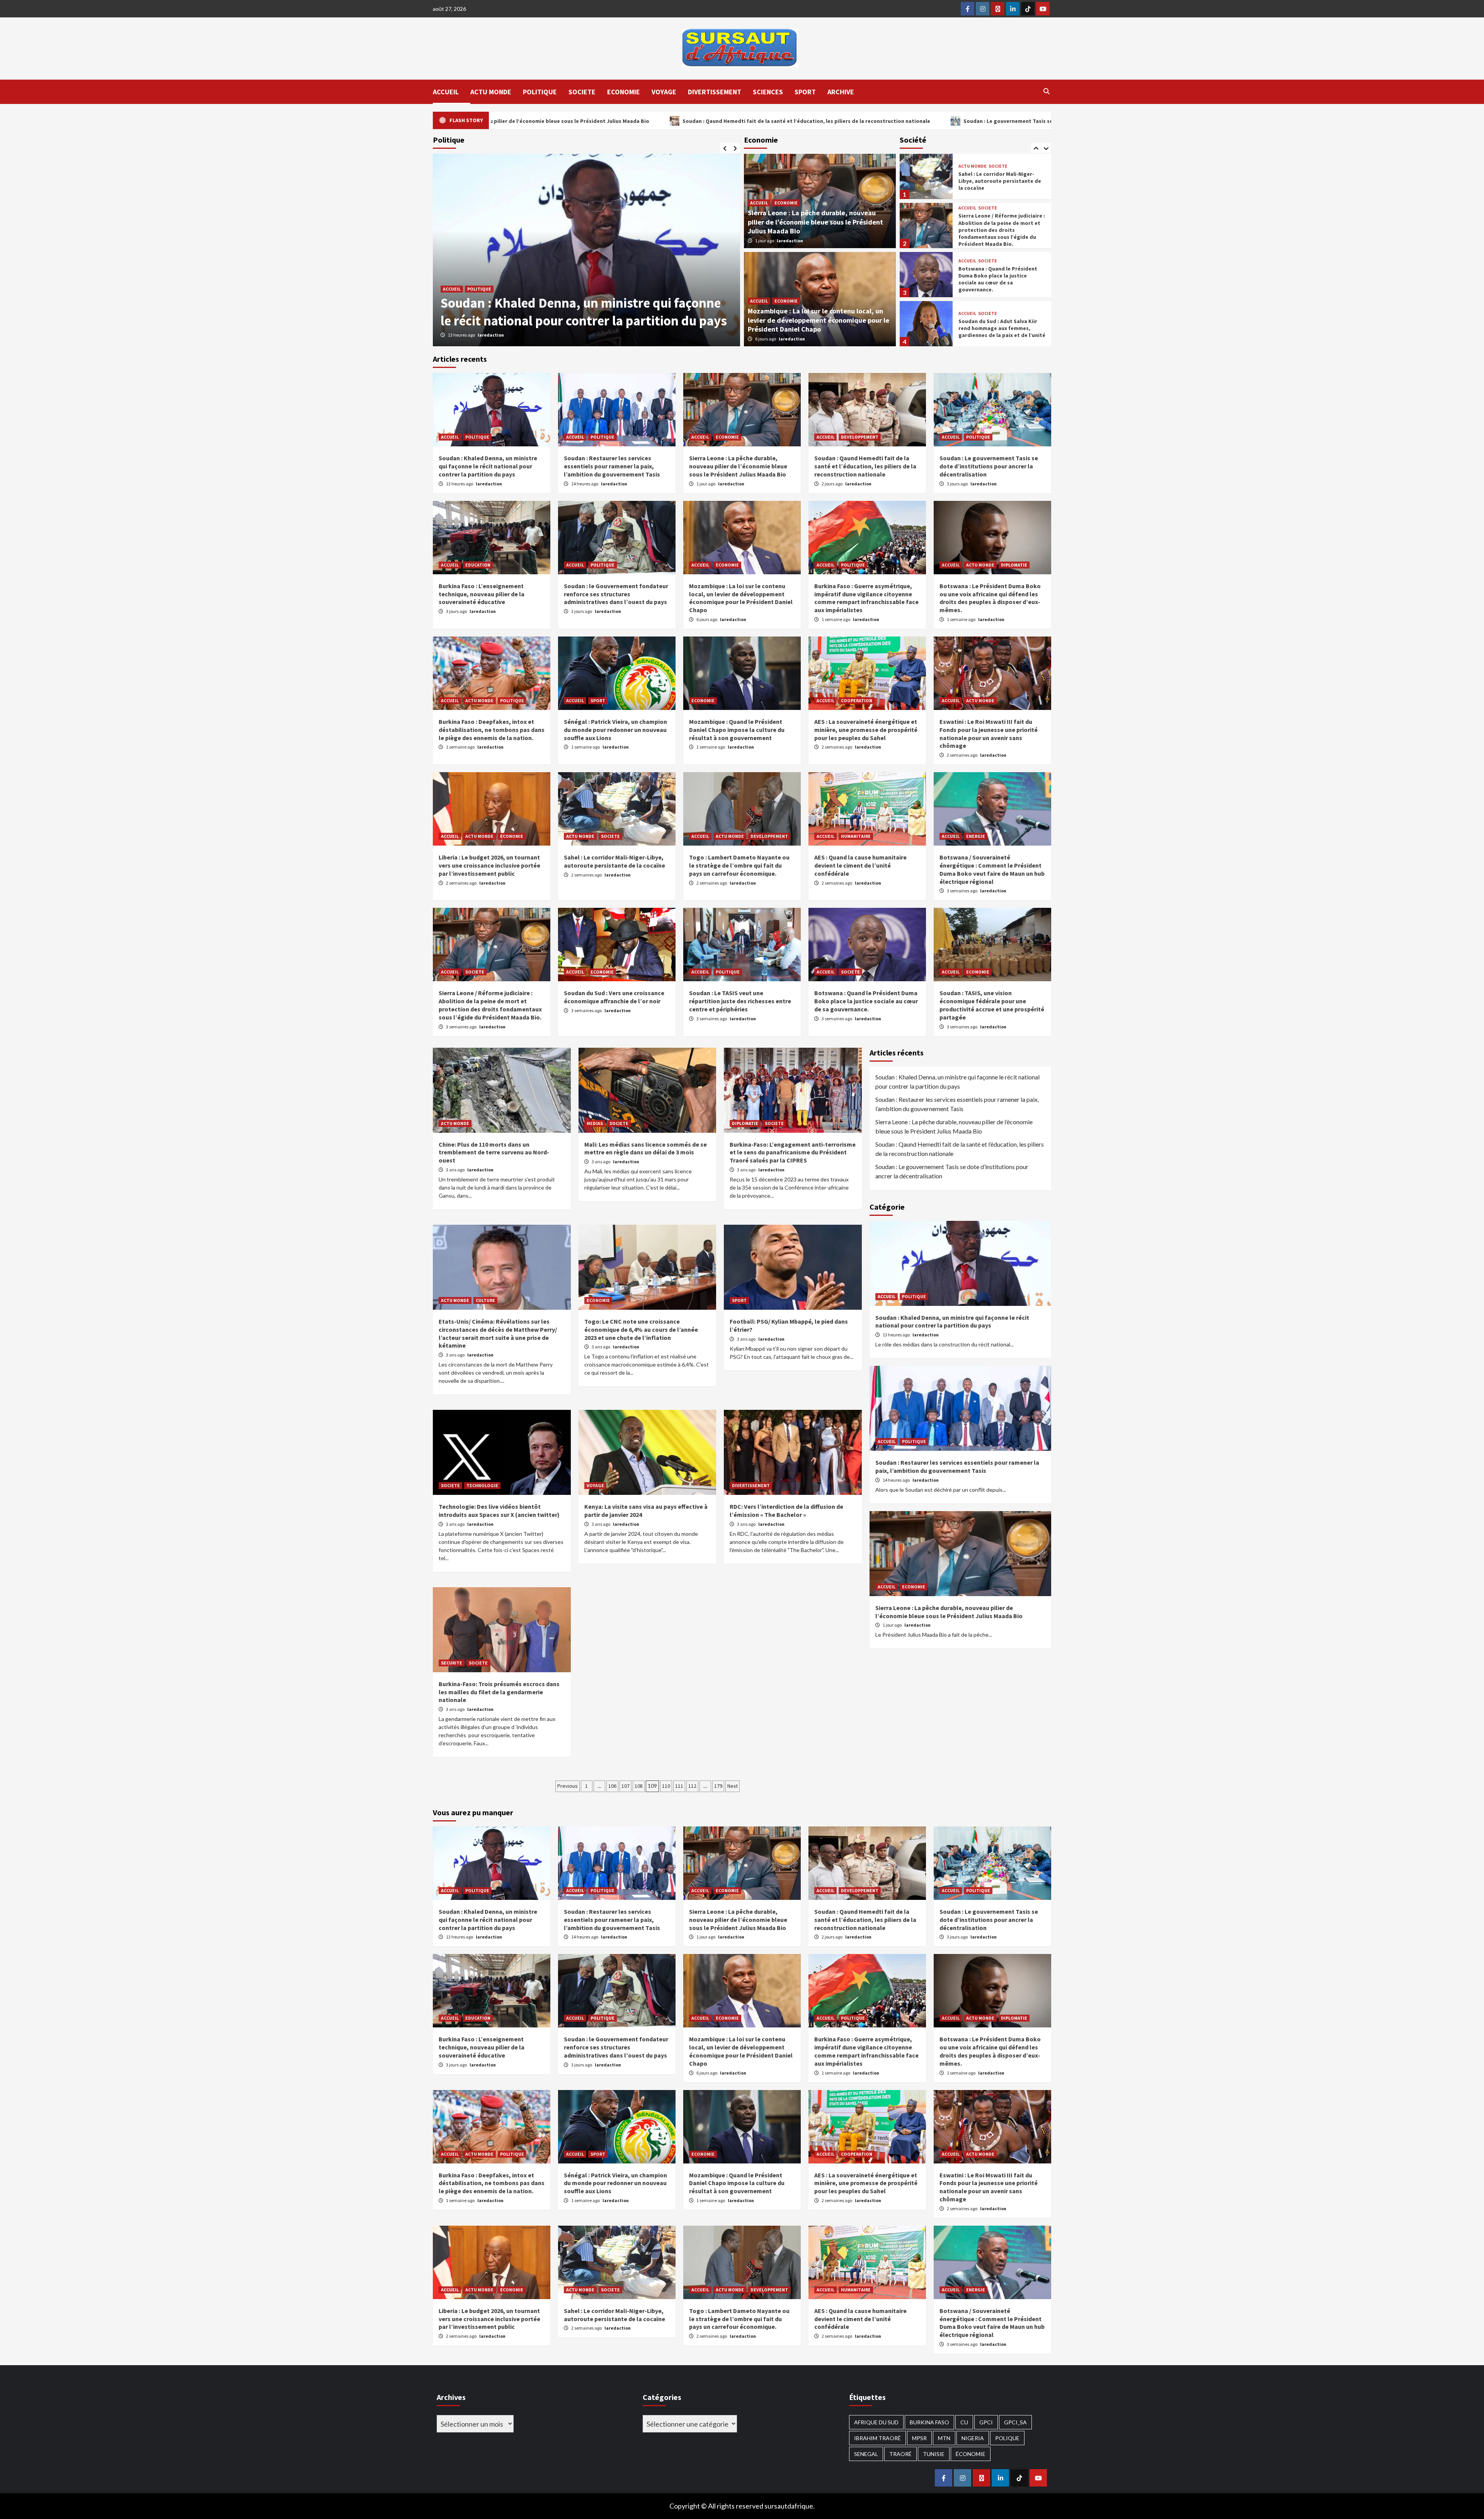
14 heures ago (462, 335)
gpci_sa (1015, 2422)
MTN (944, 2438)
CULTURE (485, 1300)
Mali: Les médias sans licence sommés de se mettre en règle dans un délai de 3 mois (646, 1148)
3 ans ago (456, 1170)
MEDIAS (595, 1123)
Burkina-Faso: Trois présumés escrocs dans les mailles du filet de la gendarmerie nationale (499, 1692)
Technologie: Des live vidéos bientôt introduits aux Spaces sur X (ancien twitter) (499, 1511)
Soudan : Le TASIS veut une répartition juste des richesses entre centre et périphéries (740, 1001)
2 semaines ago (837, 747)
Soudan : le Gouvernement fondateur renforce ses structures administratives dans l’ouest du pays (616, 594)
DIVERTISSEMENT (715, 92)
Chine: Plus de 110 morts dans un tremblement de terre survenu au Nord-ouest (494, 1152)
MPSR (919, 2438)
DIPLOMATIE (1014, 565)
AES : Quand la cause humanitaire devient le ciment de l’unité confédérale (860, 865)
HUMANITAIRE (856, 836)
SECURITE (452, 1663)
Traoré (900, 2454)
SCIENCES (768, 92)
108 (639, 1786)
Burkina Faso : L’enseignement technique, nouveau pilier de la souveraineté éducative (482, 594)
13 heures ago (460, 484)
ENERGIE (976, 836)
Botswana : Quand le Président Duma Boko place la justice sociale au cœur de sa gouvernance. (998, 181)
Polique (1007, 2438)
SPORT (805, 92)
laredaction (491, 335)
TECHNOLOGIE (482, 1485)
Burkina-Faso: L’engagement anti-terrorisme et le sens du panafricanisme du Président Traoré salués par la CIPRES (793, 1152)
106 (612, 1786)
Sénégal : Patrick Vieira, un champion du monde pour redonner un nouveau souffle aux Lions (615, 730)
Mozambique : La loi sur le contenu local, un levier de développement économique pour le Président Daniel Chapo (819, 320)
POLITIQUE (540, 92)
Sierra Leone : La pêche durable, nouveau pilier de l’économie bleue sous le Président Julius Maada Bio (815, 222)
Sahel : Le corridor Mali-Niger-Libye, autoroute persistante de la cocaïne (614, 861)
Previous (568, 1786)
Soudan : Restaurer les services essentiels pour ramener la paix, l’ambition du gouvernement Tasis (577, 303)
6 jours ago (766, 339)
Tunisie (934, 2454)
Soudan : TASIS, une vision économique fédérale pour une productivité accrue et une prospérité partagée (992, 1005)
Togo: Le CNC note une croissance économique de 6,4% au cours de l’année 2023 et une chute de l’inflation (641, 1329)
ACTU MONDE (491, 92)
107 (625, 1786)
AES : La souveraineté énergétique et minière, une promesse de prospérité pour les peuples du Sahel (866, 730)
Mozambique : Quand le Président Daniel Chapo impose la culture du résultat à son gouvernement (737, 730)
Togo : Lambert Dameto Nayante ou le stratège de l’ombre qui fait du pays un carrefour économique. (739, 865)
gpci (986, 2422)
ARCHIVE (841, 92)
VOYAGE (664, 92)
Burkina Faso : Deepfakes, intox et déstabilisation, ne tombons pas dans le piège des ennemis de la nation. (492, 730)
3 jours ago (958, 484)
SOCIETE (582, 92)
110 (666, 1786)
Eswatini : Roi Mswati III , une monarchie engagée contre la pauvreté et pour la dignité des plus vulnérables (999, 328)
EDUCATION (478, 565)
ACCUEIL (446, 92)
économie (971, 2454)
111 (679, 1786)
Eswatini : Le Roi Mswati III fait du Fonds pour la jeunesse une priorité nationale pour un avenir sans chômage (989, 734)
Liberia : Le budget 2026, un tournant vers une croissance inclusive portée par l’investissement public (489, 865)
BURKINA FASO (929, 2422)
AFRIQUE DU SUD (876, 2422)
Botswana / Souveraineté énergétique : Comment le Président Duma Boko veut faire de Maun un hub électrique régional (992, 869)
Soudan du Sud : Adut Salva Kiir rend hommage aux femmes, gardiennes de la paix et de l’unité (1002, 230)
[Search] (1046, 91)
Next (733, 1786)
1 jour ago (765, 241)
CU (964, 2422)
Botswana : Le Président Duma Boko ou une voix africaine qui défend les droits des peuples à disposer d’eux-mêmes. (990, 598)
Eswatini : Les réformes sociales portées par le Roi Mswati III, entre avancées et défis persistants (999, 279)
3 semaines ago (962, 891)
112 (692, 1786)
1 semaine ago (836, 619)
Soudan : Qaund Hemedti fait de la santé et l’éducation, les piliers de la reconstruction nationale (865, 466)
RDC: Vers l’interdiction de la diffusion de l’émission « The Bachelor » (786, 1511)
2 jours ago (832, 484)
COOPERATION (857, 700)
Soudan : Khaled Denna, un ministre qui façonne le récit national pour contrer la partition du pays (488, 466)
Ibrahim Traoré (877, 2438)
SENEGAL (866, 2454)
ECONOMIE (624, 92)
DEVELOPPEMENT (860, 437)
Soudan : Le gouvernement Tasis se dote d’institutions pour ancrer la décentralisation (989, 466)
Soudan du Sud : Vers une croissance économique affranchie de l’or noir (614, 997)
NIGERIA (973, 2438)
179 (718, 1786)
